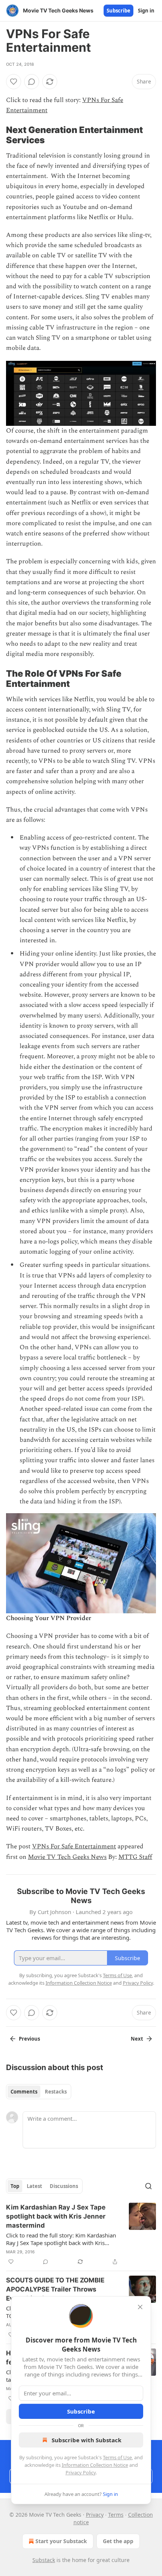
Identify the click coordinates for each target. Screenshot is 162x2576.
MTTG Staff (135, 1857)
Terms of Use (117, 2457)
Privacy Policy (81, 2472)
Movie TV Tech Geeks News (67, 1857)
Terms (116, 2515)
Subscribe (118, 11)
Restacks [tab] (56, 2092)
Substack (44, 2560)
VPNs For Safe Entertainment (74, 1846)
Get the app (118, 2541)
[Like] (14, 82)
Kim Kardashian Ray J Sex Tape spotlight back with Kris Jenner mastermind (56, 2216)
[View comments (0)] (32, 82)
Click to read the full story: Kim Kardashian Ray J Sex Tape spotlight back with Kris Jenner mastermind (61, 2239)
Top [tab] (15, 2186)
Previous (29, 2039)
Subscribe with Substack (86, 2440)
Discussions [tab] (64, 2186)
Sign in (146, 11)
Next (137, 2039)
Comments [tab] (24, 2092)
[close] (140, 2307)
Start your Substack (61, 2541)
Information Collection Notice (95, 2465)
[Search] (148, 2186)
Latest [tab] (34, 2186)
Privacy (95, 2515)
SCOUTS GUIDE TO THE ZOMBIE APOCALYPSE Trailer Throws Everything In (55, 2289)
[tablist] (39, 2092)
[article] (81, 2234)
